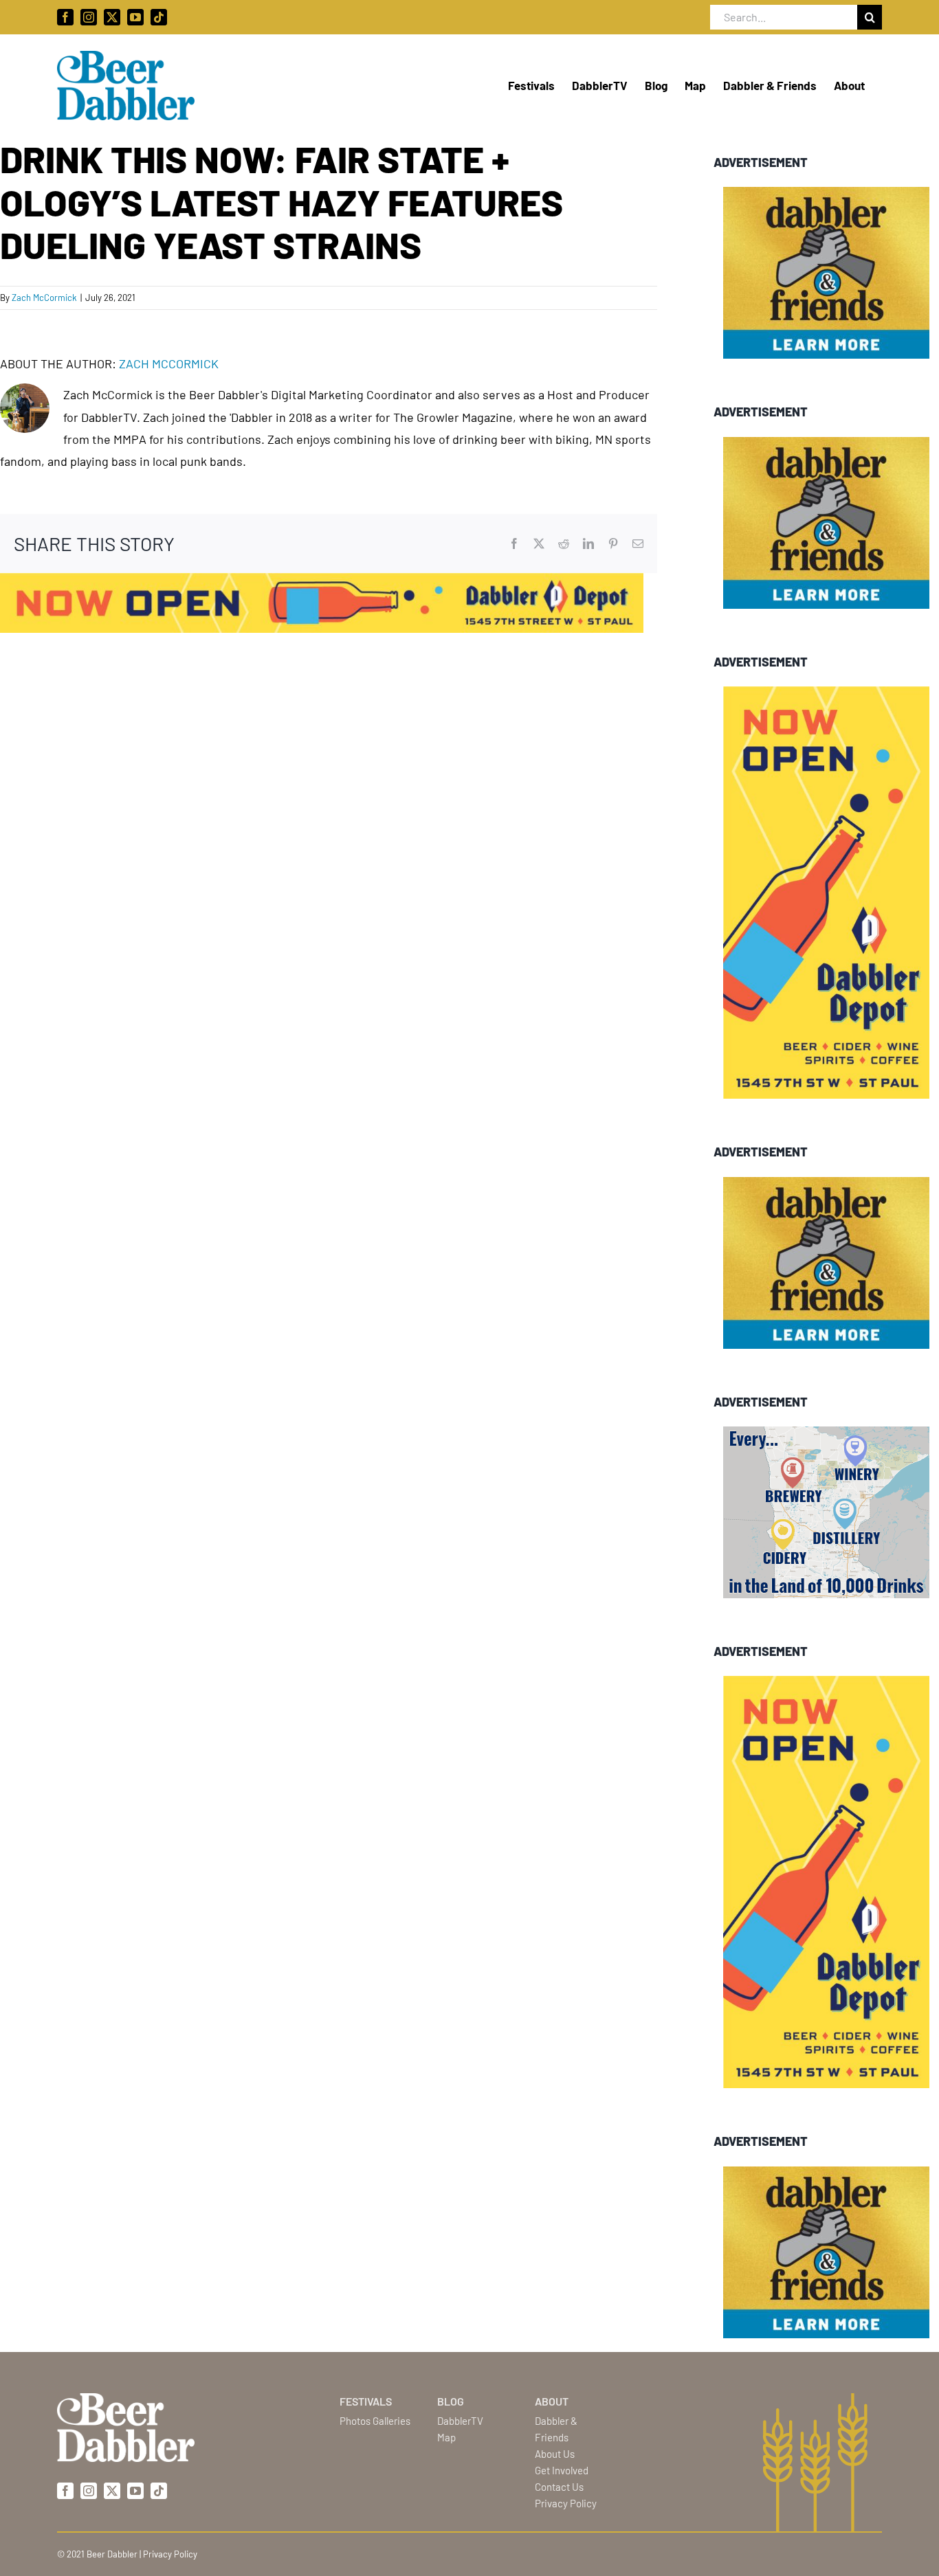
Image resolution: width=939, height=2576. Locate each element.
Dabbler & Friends (556, 2429)
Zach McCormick (44, 298)
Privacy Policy (566, 2503)
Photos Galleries (375, 2421)
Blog (451, 2401)
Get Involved (562, 2470)
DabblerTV (460, 2421)
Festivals (366, 2401)
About (552, 2401)
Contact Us (559, 2487)
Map (446, 2437)
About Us (555, 2454)
